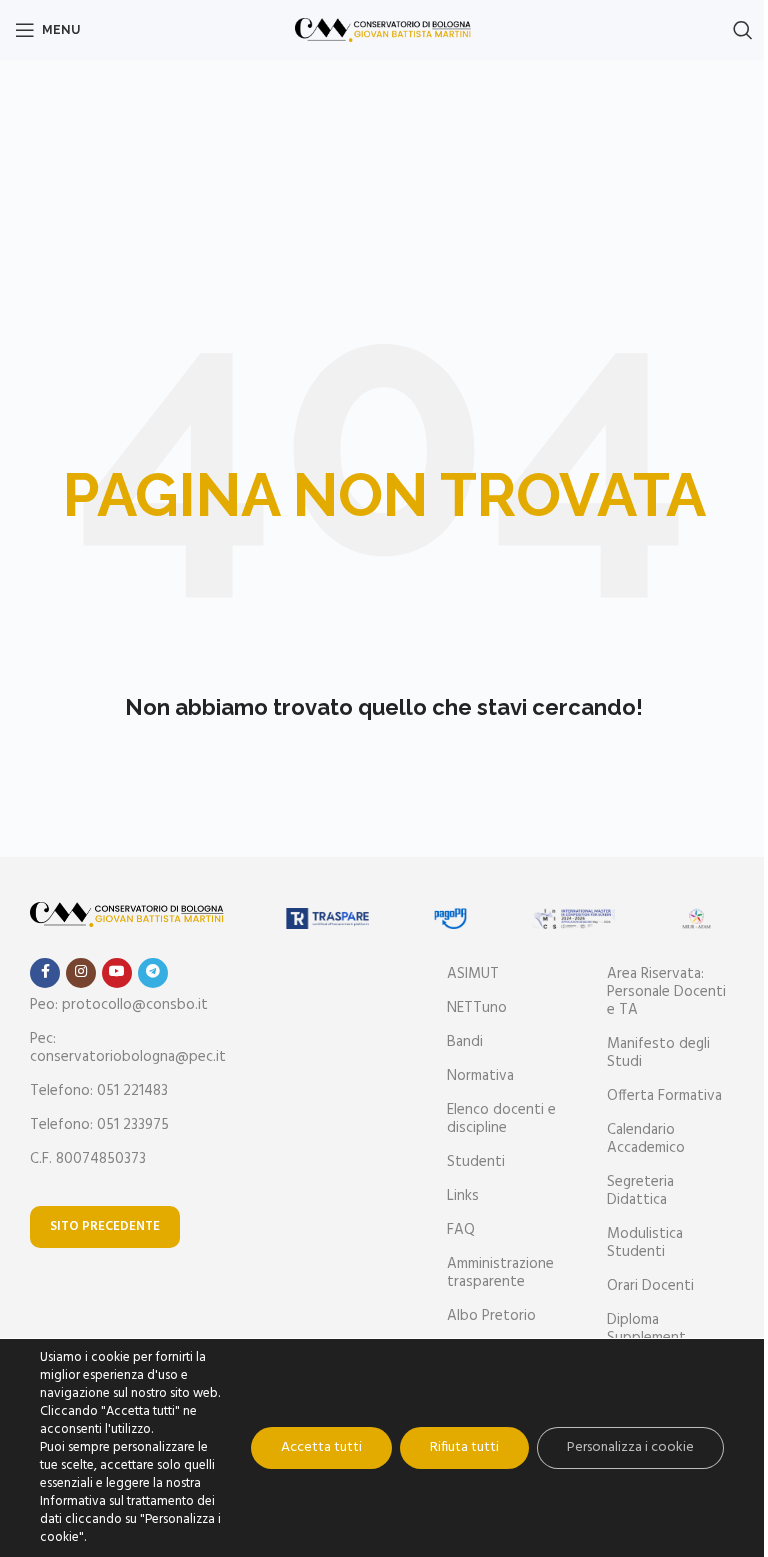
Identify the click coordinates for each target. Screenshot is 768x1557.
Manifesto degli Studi (658, 1053)
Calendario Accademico (646, 1139)
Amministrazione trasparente (500, 1273)
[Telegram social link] (153, 973)
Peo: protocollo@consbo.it (119, 1005)
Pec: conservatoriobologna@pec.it (128, 1048)
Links (463, 1196)
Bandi (465, 1042)
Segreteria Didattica (640, 1191)
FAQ (461, 1230)
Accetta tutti (321, 1447)
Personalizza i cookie (630, 1447)
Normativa (480, 1076)
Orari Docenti (650, 1286)
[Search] (743, 30)
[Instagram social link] (81, 973)
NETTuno (477, 1008)
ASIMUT (473, 974)
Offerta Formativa (664, 1096)
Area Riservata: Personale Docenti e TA (666, 992)
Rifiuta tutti (464, 1447)
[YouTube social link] (117, 973)
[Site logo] (384, 30)
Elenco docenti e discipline (501, 1119)
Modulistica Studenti (645, 1243)
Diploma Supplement (646, 1329)
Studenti (476, 1162)
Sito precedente (105, 1226)
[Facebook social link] (45, 973)
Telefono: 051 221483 (99, 1091)
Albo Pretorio (491, 1316)
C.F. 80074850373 (88, 1159)
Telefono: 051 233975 (99, 1125)
